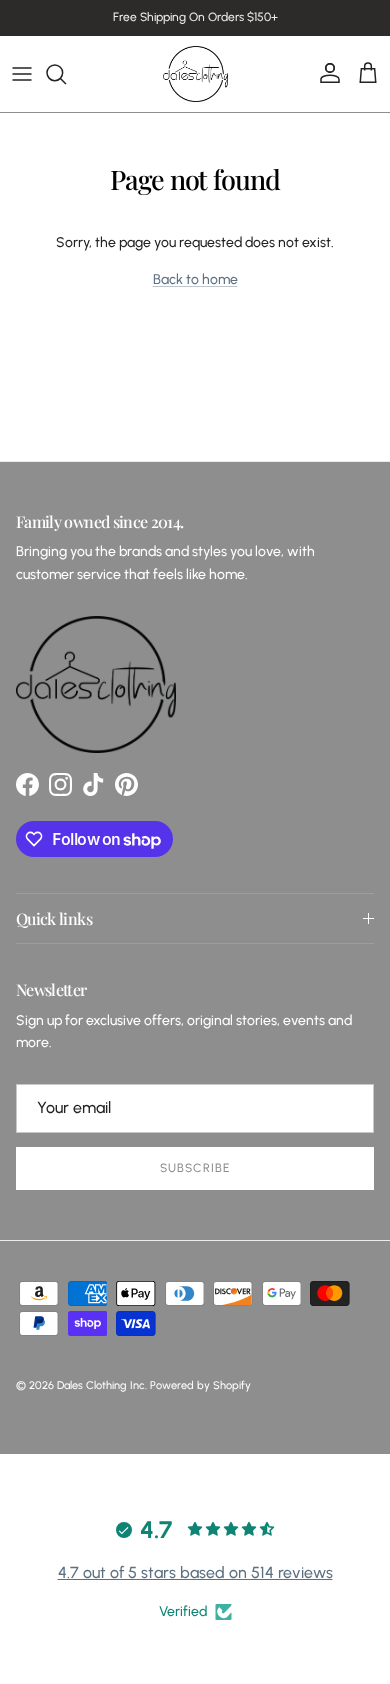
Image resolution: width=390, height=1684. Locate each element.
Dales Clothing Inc (101, 1385)
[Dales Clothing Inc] (195, 74)
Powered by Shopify (200, 1385)
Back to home (195, 279)
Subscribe (195, 1168)
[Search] (66, 74)
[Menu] (22, 74)
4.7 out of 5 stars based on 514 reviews (195, 1572)
